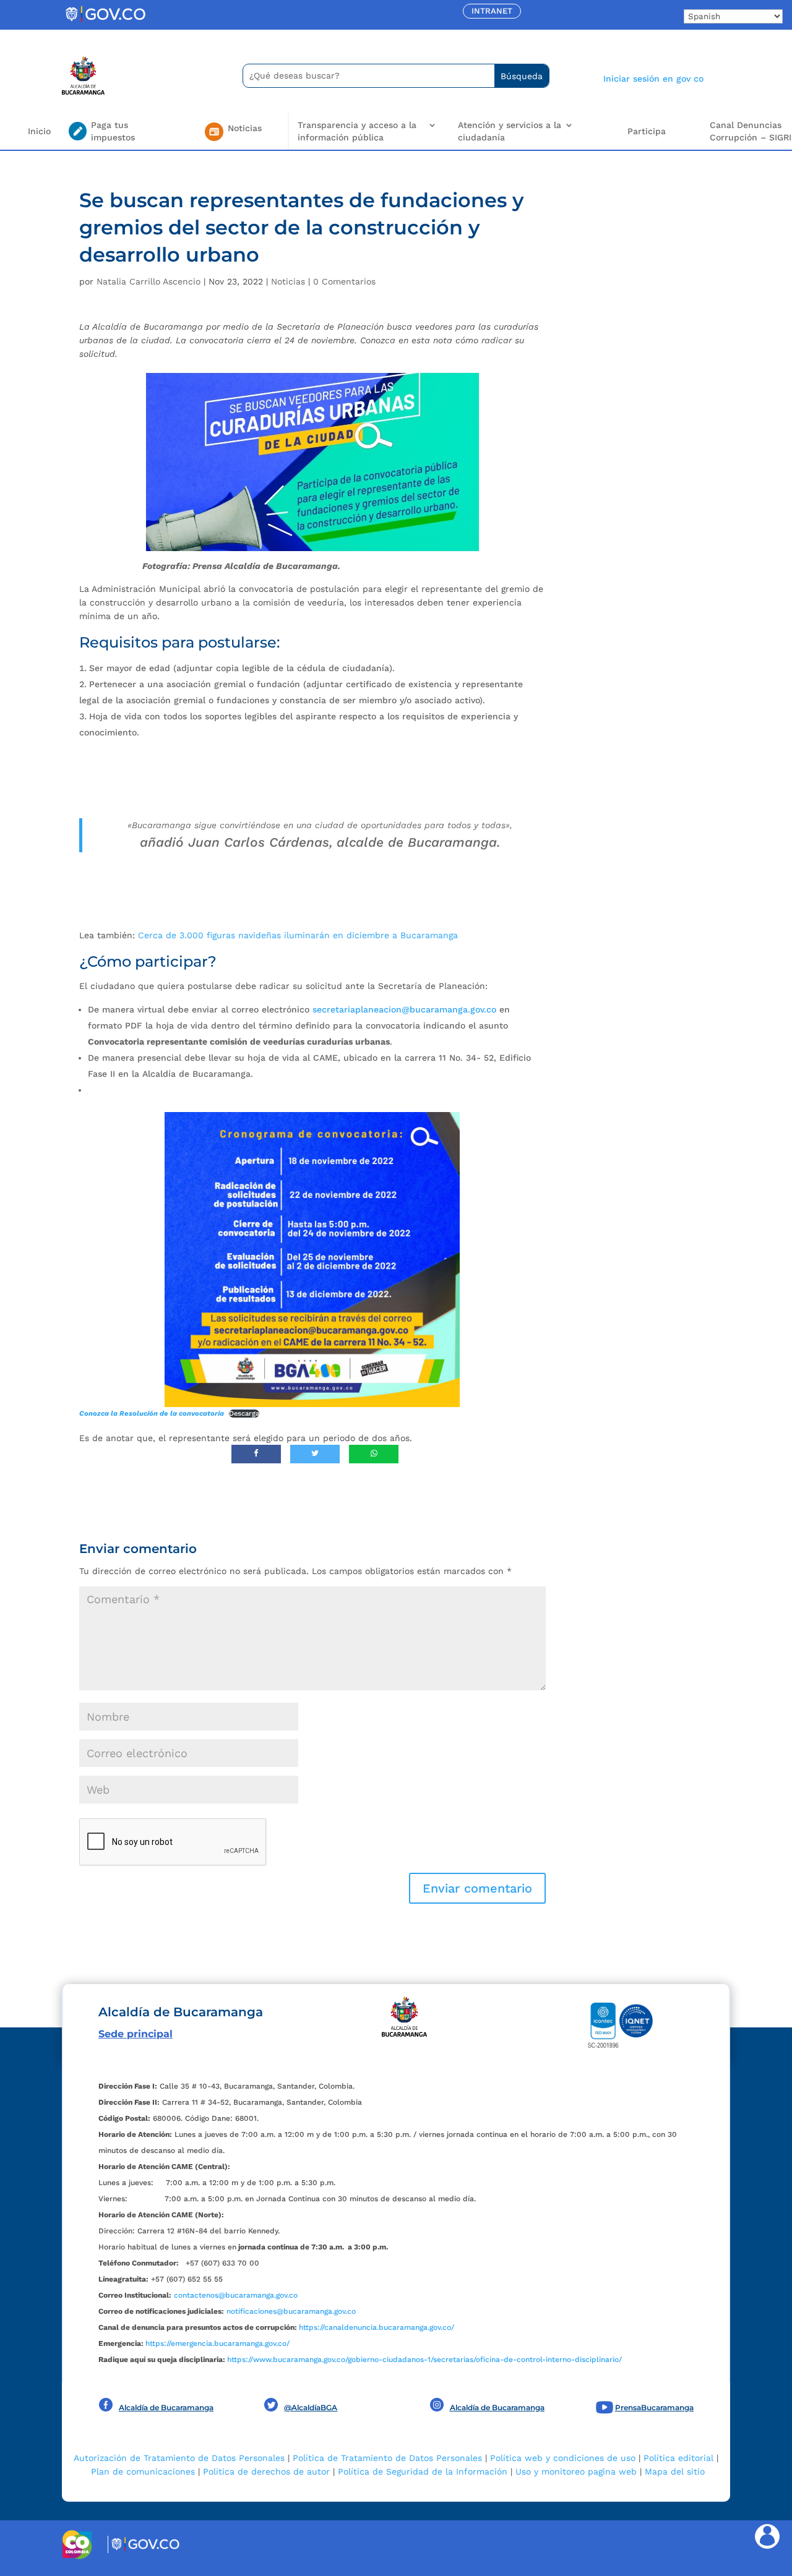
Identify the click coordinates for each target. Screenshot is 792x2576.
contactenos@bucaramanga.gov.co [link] (236, 2295)
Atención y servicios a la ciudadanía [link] (510, 131)
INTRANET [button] (492, 11)
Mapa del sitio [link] (675, 2471)
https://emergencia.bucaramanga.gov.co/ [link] (217, 2343)
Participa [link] (647, 131)
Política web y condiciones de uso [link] (563, 2458)
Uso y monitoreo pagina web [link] (576, 2471)
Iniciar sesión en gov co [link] (653, 79)
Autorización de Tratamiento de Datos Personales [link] (179, 2458)
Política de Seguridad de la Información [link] (423, 2471)
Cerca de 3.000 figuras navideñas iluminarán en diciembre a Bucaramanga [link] (298, 935)
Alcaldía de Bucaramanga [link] (166, 2407)
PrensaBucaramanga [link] (654, 2407)
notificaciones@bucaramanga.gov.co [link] (291, 2311)
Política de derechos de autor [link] (266, 2471)
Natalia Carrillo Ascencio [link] (148, 281)
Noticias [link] (288, 281)
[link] (105, 22)
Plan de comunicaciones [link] (143, 2471)
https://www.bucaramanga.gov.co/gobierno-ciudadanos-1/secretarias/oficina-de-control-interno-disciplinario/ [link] (424, 2360)
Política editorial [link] (678, 2458)
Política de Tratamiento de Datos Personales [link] (387, 2458)
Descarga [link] (244, 1414)
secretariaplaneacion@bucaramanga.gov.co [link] (404, 1009)
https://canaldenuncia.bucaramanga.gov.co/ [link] (377, 2327)
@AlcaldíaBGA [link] (311, 2407)
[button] (477, 1888)
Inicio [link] (39, 131)
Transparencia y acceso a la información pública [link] (357, 131)
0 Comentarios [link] (344, 281)
